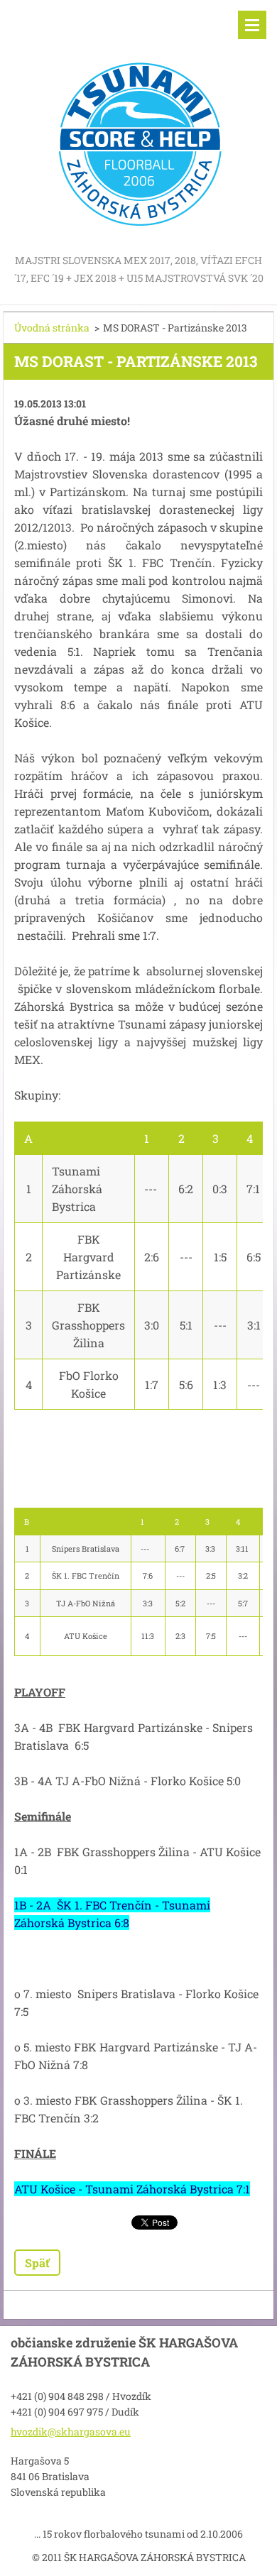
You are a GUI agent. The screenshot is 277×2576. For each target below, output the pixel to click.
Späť (37, 2263)
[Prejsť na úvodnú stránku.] (138, 126)
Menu (252, 25)
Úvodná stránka (52, 328)
